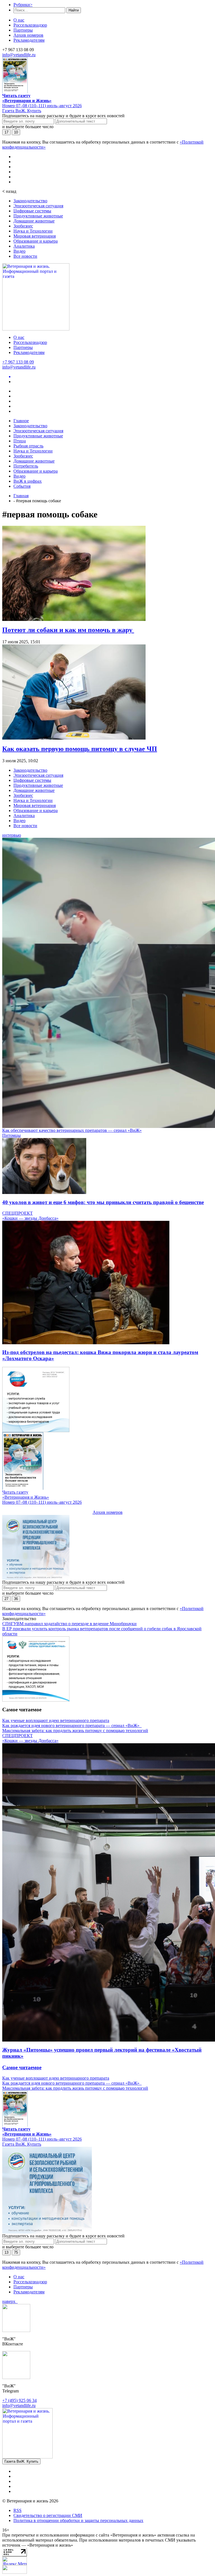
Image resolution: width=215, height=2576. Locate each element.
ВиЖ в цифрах (28, 481)
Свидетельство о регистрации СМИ (48, 2515)
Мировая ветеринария (35, 236)
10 (16, 132)
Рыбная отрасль (28, 446)
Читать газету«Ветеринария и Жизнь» (27, 98)
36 (16, 1599)
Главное (21, 421)
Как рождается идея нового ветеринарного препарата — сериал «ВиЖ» (72, 1725)
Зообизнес (23, 226)
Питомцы (11, 1135)
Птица (20, 441)
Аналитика (24, 246)
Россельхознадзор (30, 25)
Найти (74, 10)
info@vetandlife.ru (19, 55)
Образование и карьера (36, 241)
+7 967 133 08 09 (18, 362)
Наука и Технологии (33, 231)
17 (6, 132)
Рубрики (23, 5)
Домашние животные (34, 221)
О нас (19, 20)
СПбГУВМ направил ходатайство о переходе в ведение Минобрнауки (69, 1624)
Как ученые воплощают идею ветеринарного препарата (56, 1720)
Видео (19, 251)
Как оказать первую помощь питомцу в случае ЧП (80, 749)
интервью (12, 835)
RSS (17, 2510)
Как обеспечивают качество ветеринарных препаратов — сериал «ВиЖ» (72, 1130)
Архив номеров (28, 35)
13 (6, 2252)
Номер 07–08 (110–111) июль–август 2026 (42, 106)
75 (16, 2252)
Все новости (25, 256)
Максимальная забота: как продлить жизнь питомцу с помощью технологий (75, 1731)
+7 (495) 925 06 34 (19, 2400)
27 (6, 1599)
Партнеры (23, 30)
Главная (21, 496)
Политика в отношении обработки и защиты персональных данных (78, 2520)
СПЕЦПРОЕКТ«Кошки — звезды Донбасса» (30, 1216)
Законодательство (30, 201)
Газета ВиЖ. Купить (22, 111)
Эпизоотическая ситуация (38, 206)
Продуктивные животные (38, 216)
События (22, 486)
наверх (10, 2301)
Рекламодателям (29, 40)
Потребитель (26, 466)
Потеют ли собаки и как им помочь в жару (68, 630)
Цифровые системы (32, 211)
